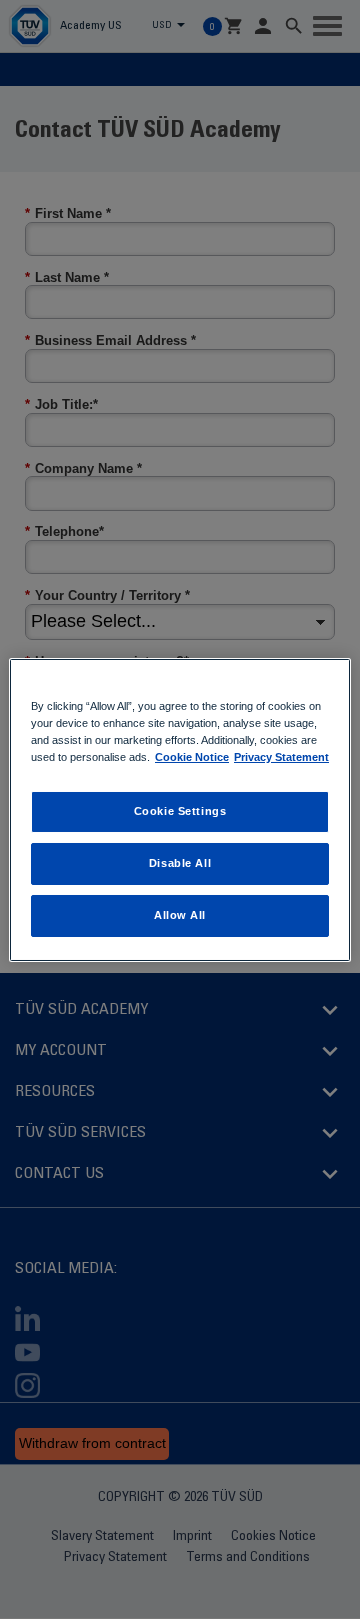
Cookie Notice (192, 757)
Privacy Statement (281, 757)
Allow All (180, 915)
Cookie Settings (180, 811)
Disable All (180, 863)
